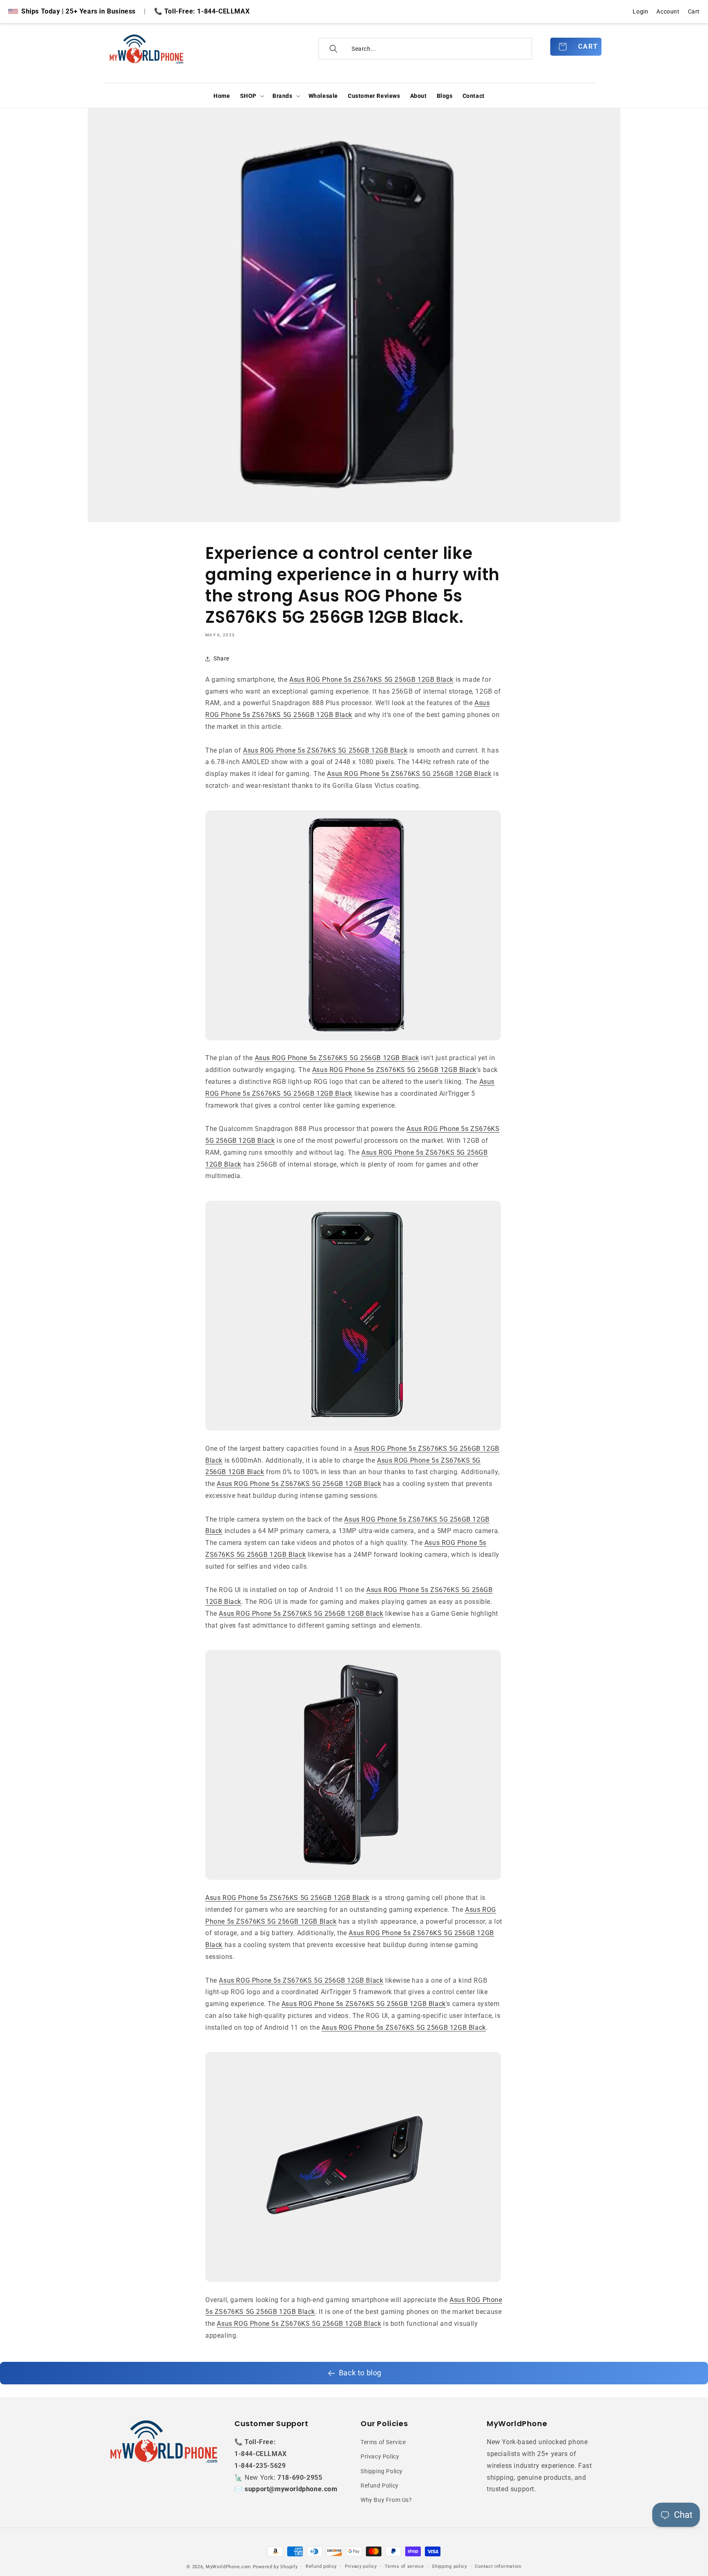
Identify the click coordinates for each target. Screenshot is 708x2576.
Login (640, 11)
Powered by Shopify (275, 2567)
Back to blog (360, 2373)
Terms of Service (383, 2442)
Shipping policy (449, 2566)
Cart (694, 11)
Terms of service (404, 2566)
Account (668, 11)
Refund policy (321, 2566)
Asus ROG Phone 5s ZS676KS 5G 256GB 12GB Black (371, 680)
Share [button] (221, 658)
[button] (251, 96)
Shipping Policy (382, 2471)
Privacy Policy (380, 2457)
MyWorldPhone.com (228, 2567)
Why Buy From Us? (386, 2500)
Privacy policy (361, 2566)
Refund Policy (380, 2486)
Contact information (498, 2566)
